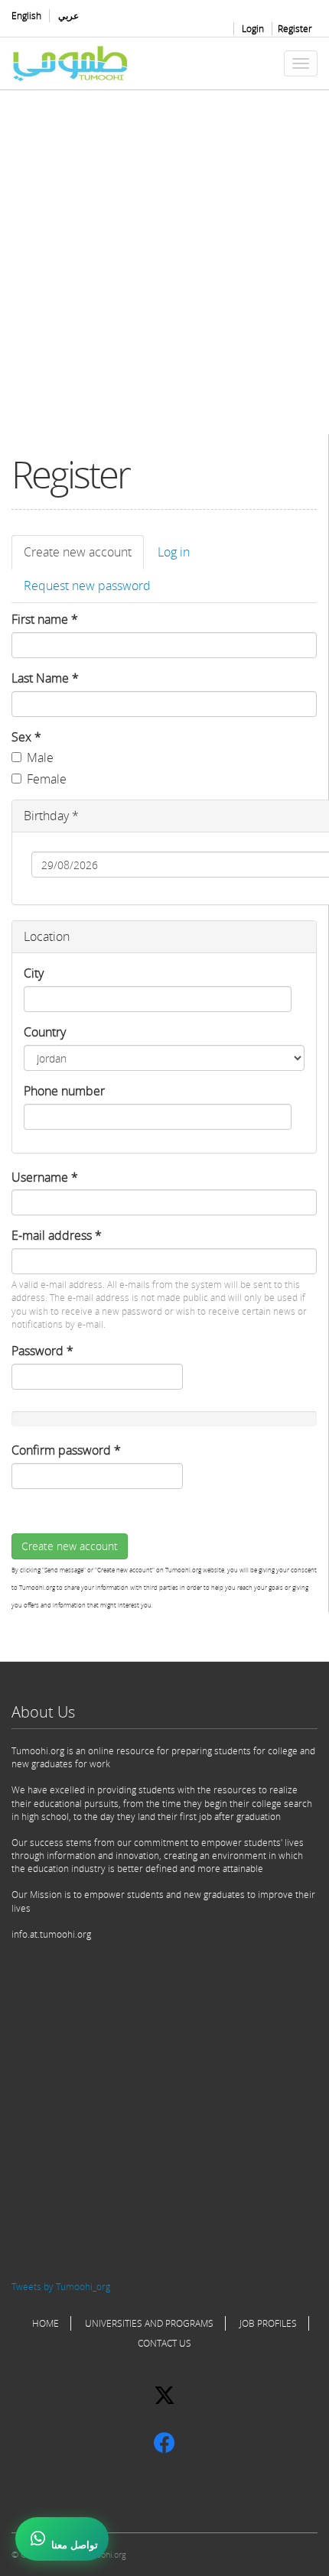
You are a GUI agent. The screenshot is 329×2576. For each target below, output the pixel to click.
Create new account (84, 556)
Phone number (64, 1091)
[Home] (71, 63)
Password (42, 1351)
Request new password (87, 586)
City (34, 973)
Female (47, 779)
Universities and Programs (149, 2323)
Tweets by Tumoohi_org (61, 2287)
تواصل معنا (75, 2545)
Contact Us (164, 2343)
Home (46, 2323)
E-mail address (57, 1235)
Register (295, 29)
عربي (68, 16)
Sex (26, 737)
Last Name (45, 678)
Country (45, 1032)
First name (45, 619)
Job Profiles (268, 2323)
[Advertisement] (164, 270)
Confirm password (66, 1450)
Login (253, 29)
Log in (174, 552)
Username (45, 1177)
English (26, 16)
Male (40, 758)
